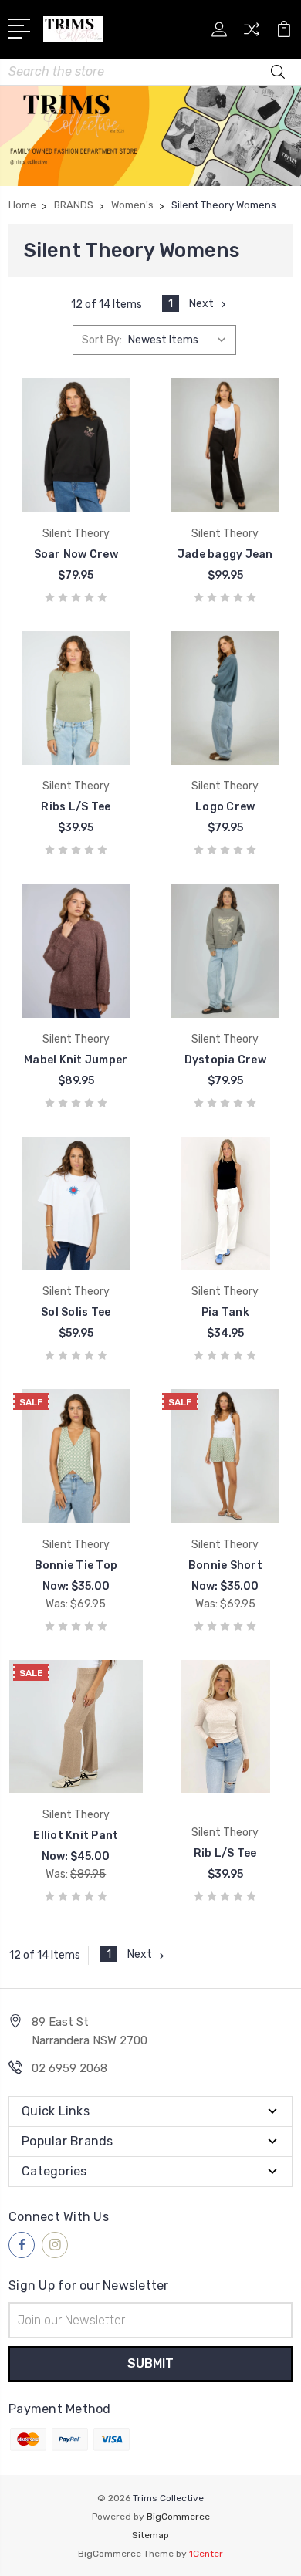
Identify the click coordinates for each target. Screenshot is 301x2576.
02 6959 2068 (69, 2068)
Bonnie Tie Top (76, 1565)
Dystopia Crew (225, 1060)
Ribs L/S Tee (76, 807)
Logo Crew (225, 807)
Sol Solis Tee (76, 1312)
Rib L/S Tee (225, 1853)
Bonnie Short (225, 1565)
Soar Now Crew (76, 554)
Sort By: (102, 340)
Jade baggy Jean (225, 554)
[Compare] (252, 34)
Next (201, 304)
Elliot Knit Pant (76, 1836)
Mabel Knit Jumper (76, 1060)
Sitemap (150, 2535)
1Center (206, 2554)
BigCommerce (178, 2517)
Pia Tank (225, 1312)
